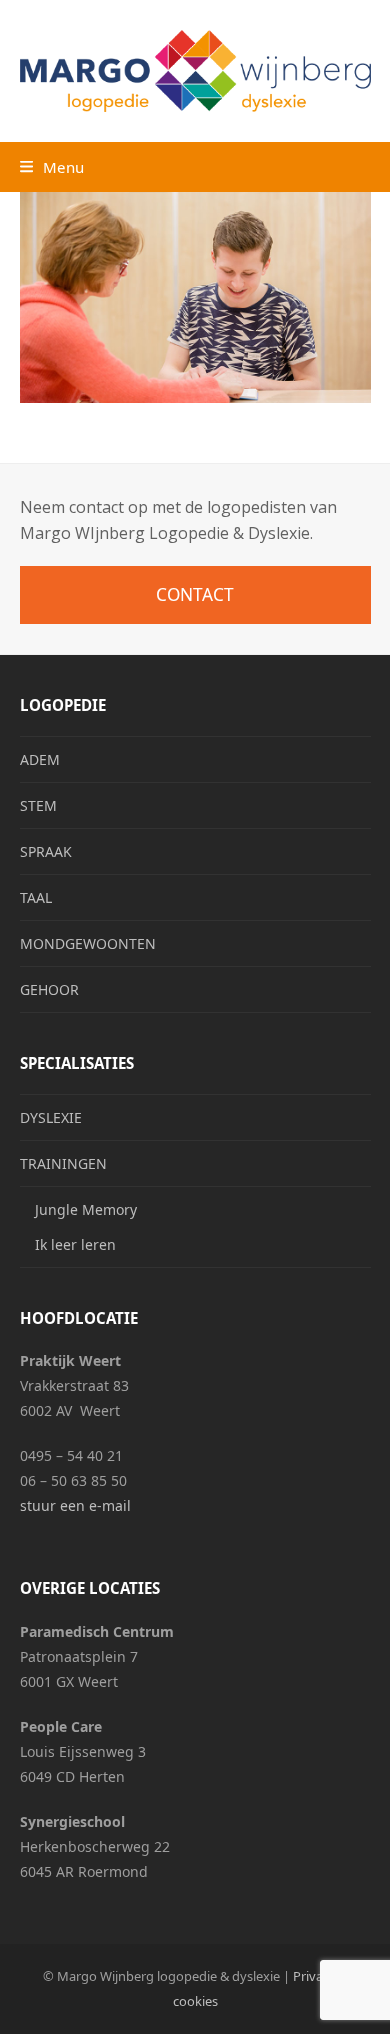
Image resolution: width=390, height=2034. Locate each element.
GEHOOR (49, 989)
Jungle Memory (86, 1209)
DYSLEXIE (51, 1117)
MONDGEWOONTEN (88, 943)
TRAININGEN (63, 1163)
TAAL (36, 897)
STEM (38, 805)
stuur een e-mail (75, 1505)
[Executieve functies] (195, 295)
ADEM (40, 759)
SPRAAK (46, 851)
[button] (52, 167)
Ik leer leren (75, 1244)
